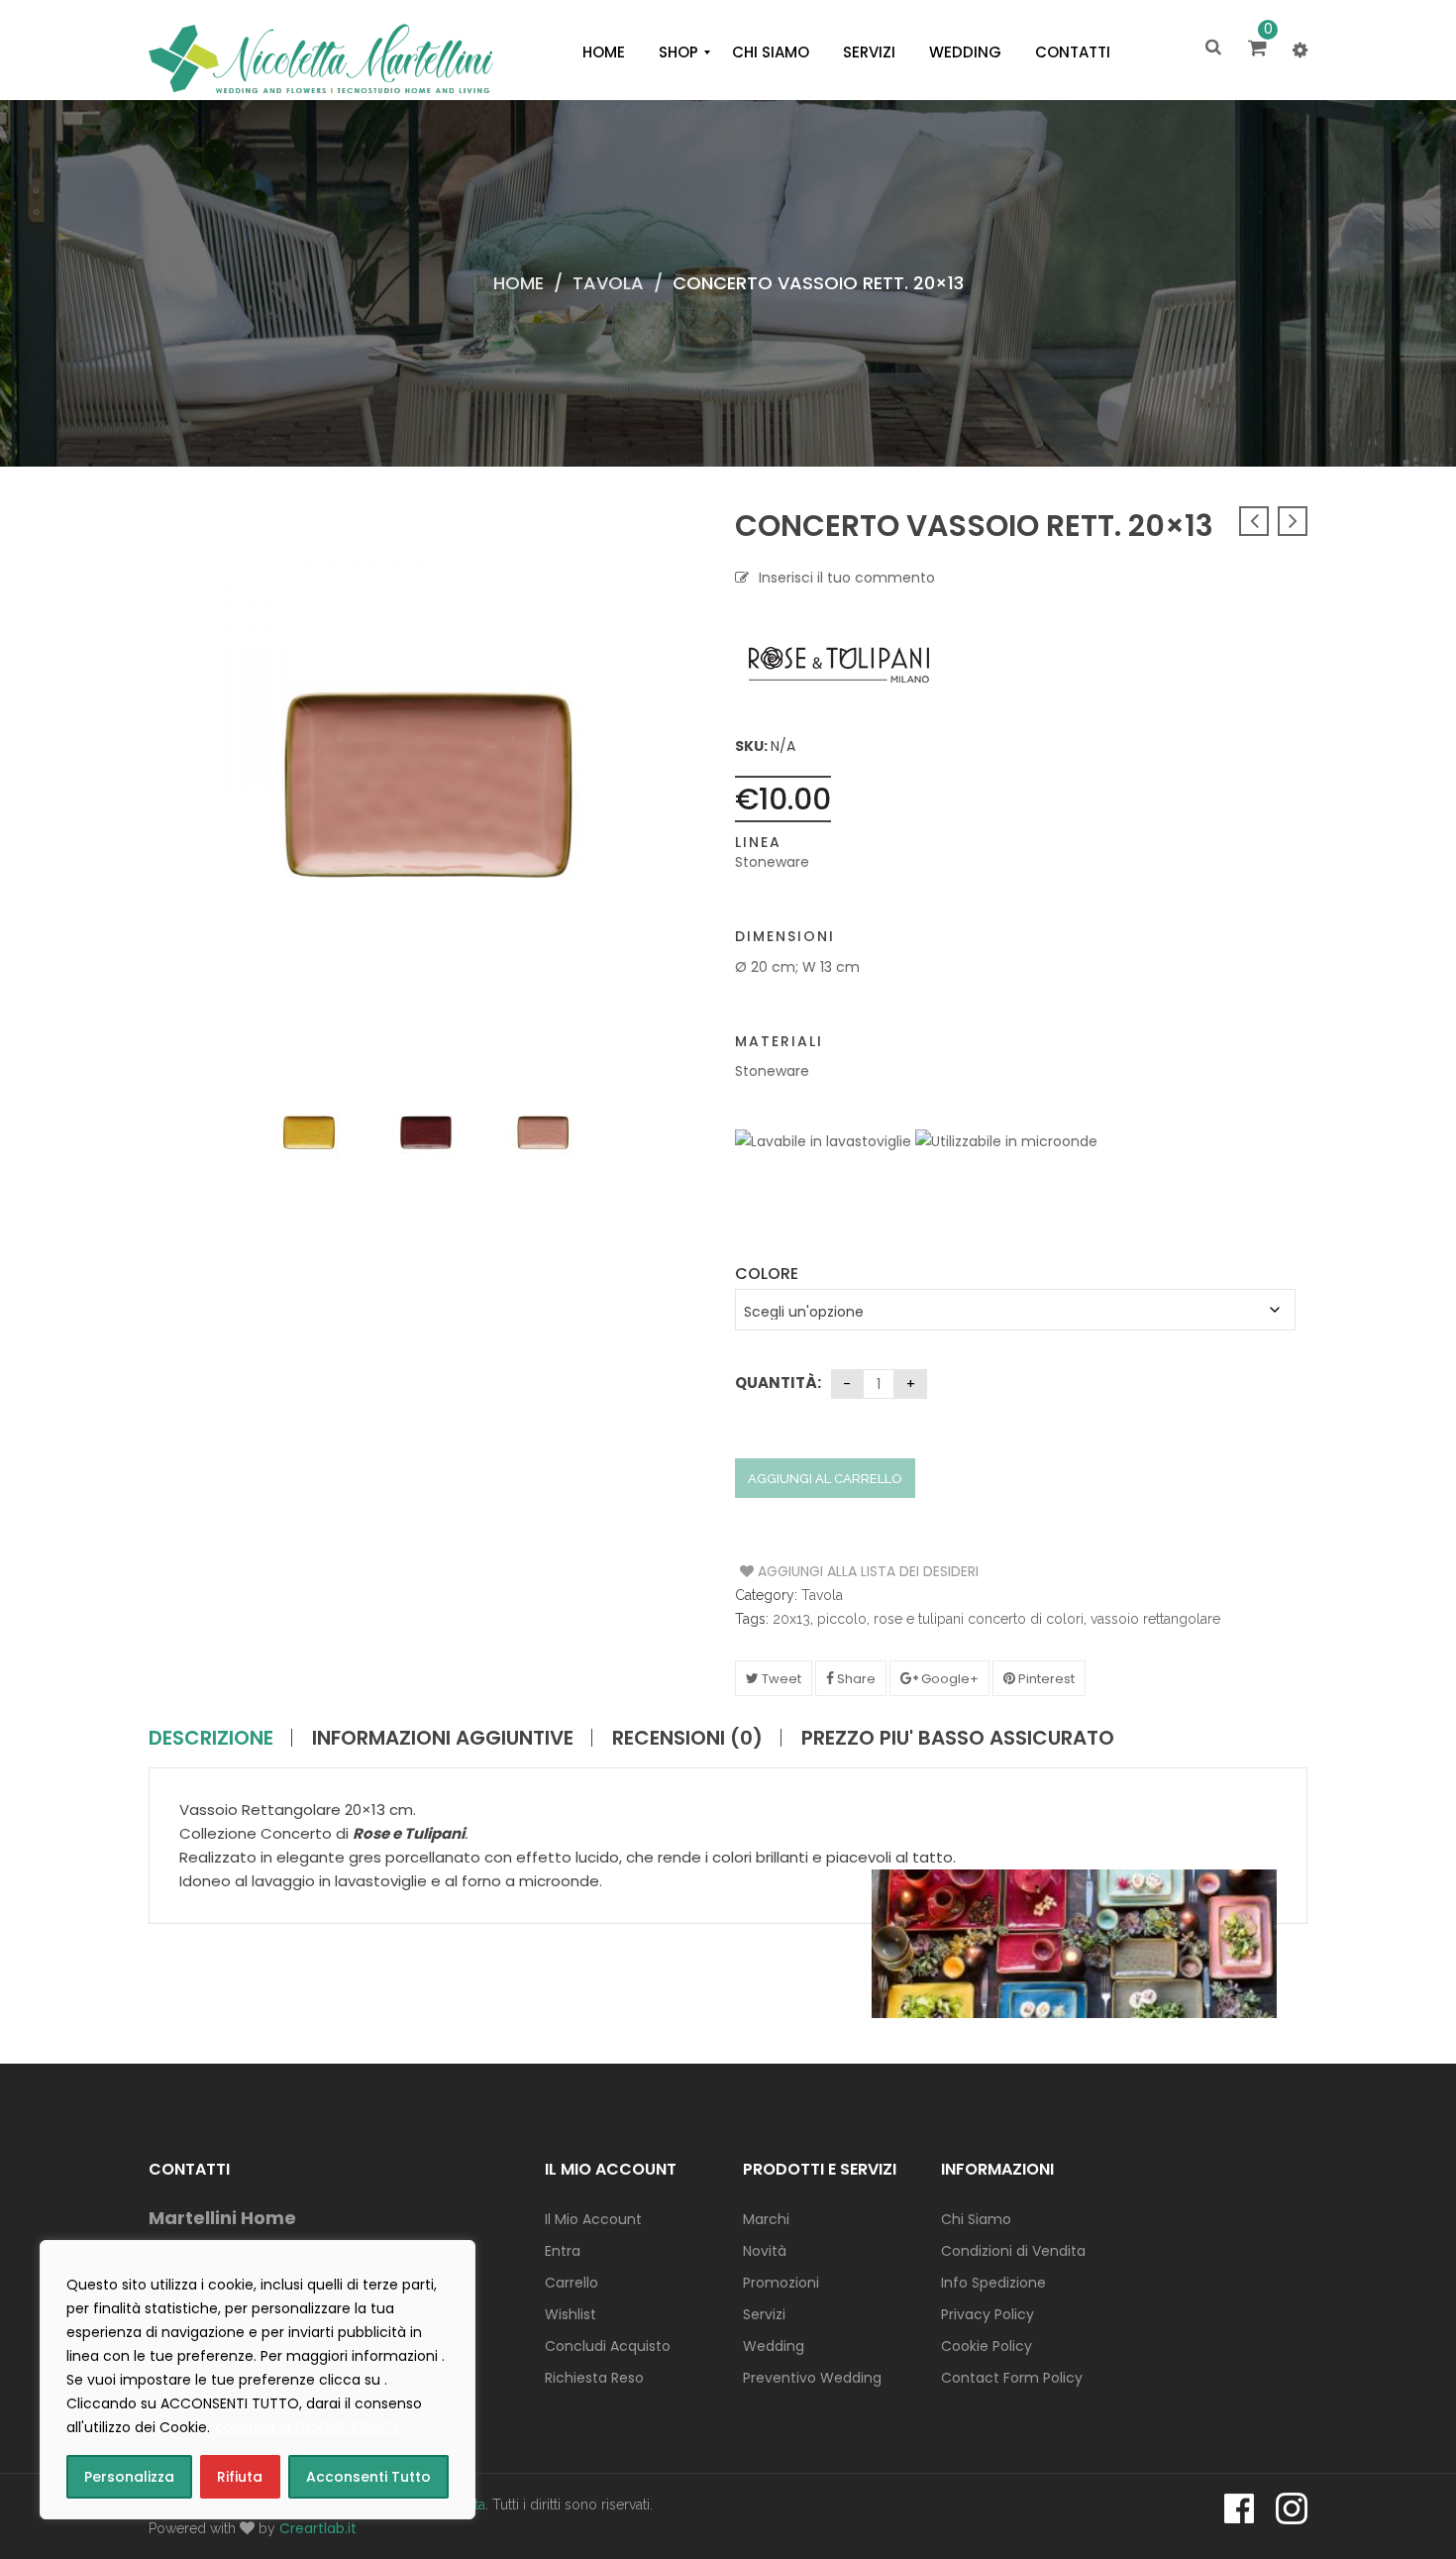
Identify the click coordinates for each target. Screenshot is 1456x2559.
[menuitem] (604, 53)
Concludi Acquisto (608, 2346)
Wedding (774, 2346)
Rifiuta (240, 2477)
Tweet (780, 1679)
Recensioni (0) (687, 1738)
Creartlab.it (318, 2528)
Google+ (948, 1679)
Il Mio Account (593, 2219)
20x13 (791, 1619)
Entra (563, 2251)
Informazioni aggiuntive (443, 1738)
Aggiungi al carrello (825, 1479)
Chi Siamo (976, 2219)
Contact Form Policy (1012, 2378)
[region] (258, 2380)
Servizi (764, 2314)
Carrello (572, 2283)
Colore (767, 1274)
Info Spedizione (993, 2283)
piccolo (842, 1619)
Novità (765, 2251)
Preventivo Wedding (812, 2378)
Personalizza (129, 2477)
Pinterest (1045, 1679)
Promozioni (781, 2283)
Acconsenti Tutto (368, 2477)
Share (855, 1679)
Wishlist (571, 2314)
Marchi (766, 2219)
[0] (1260, 50)
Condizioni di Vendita (1013, 2251)
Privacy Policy (988, 2314)
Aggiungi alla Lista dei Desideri (815, 1571)
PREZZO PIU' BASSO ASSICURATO (958, 1738)
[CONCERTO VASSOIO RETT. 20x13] (309, 1132)
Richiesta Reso (594, 2378)
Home (519, 283)
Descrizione (211, 1738)
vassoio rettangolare (1155, 1619)
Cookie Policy (987, 2346)
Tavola (608, 283)
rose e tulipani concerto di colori (979, 1619)
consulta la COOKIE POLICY (308, 2427)
